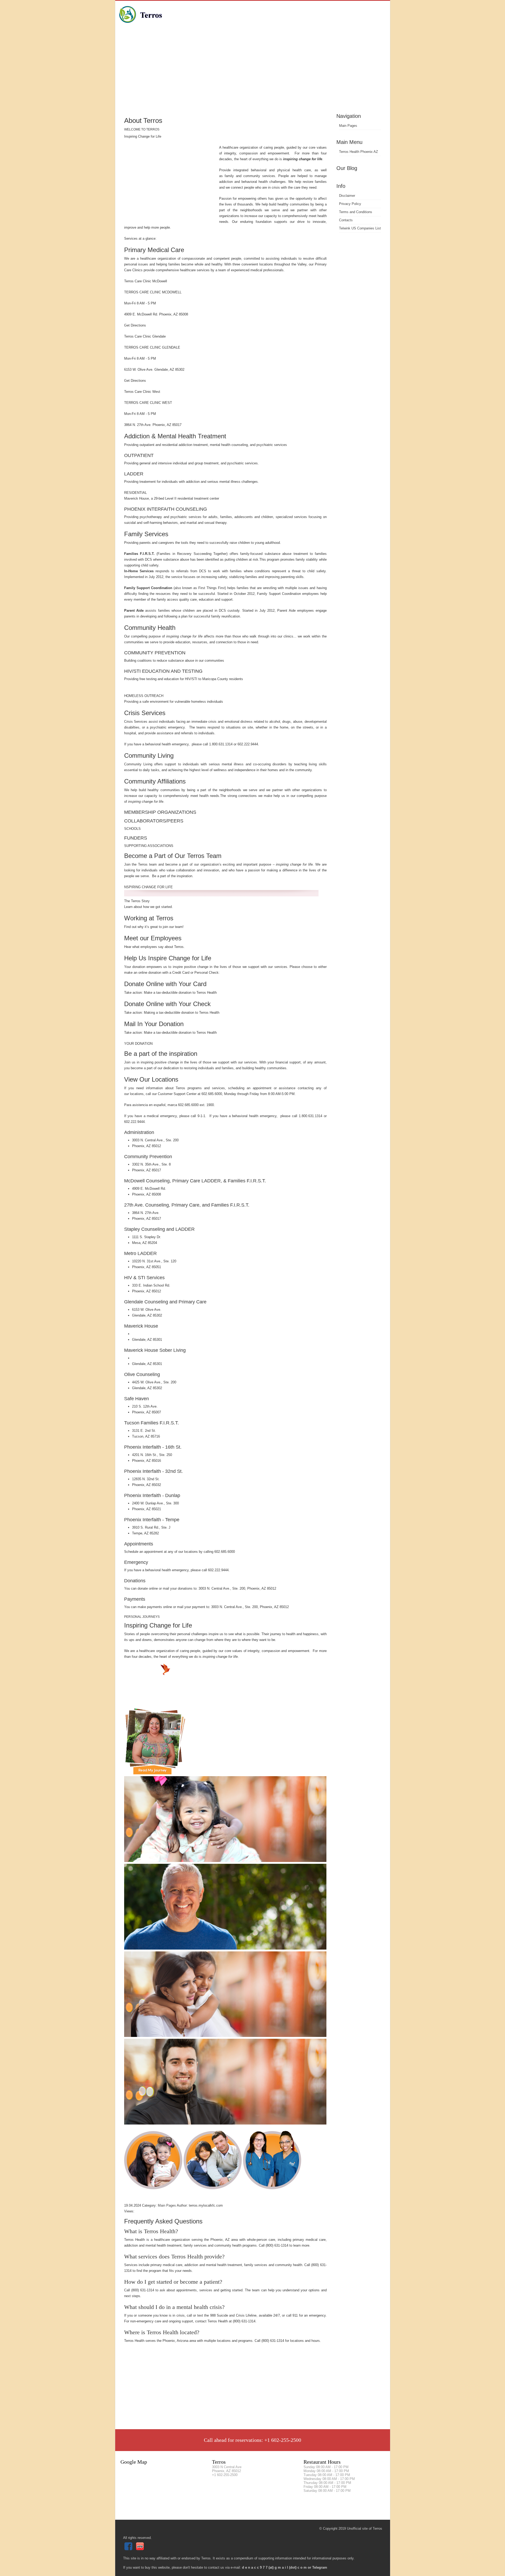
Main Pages (348, 126)
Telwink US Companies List (360, 228)
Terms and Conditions (356, 212)
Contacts (346, 220)
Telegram (320, 2567)
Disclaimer (347, 196)
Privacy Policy (350, 204)
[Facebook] (129, 2549)
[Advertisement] (253, 72)
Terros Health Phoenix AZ (358, 152)
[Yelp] (141, 2549)
